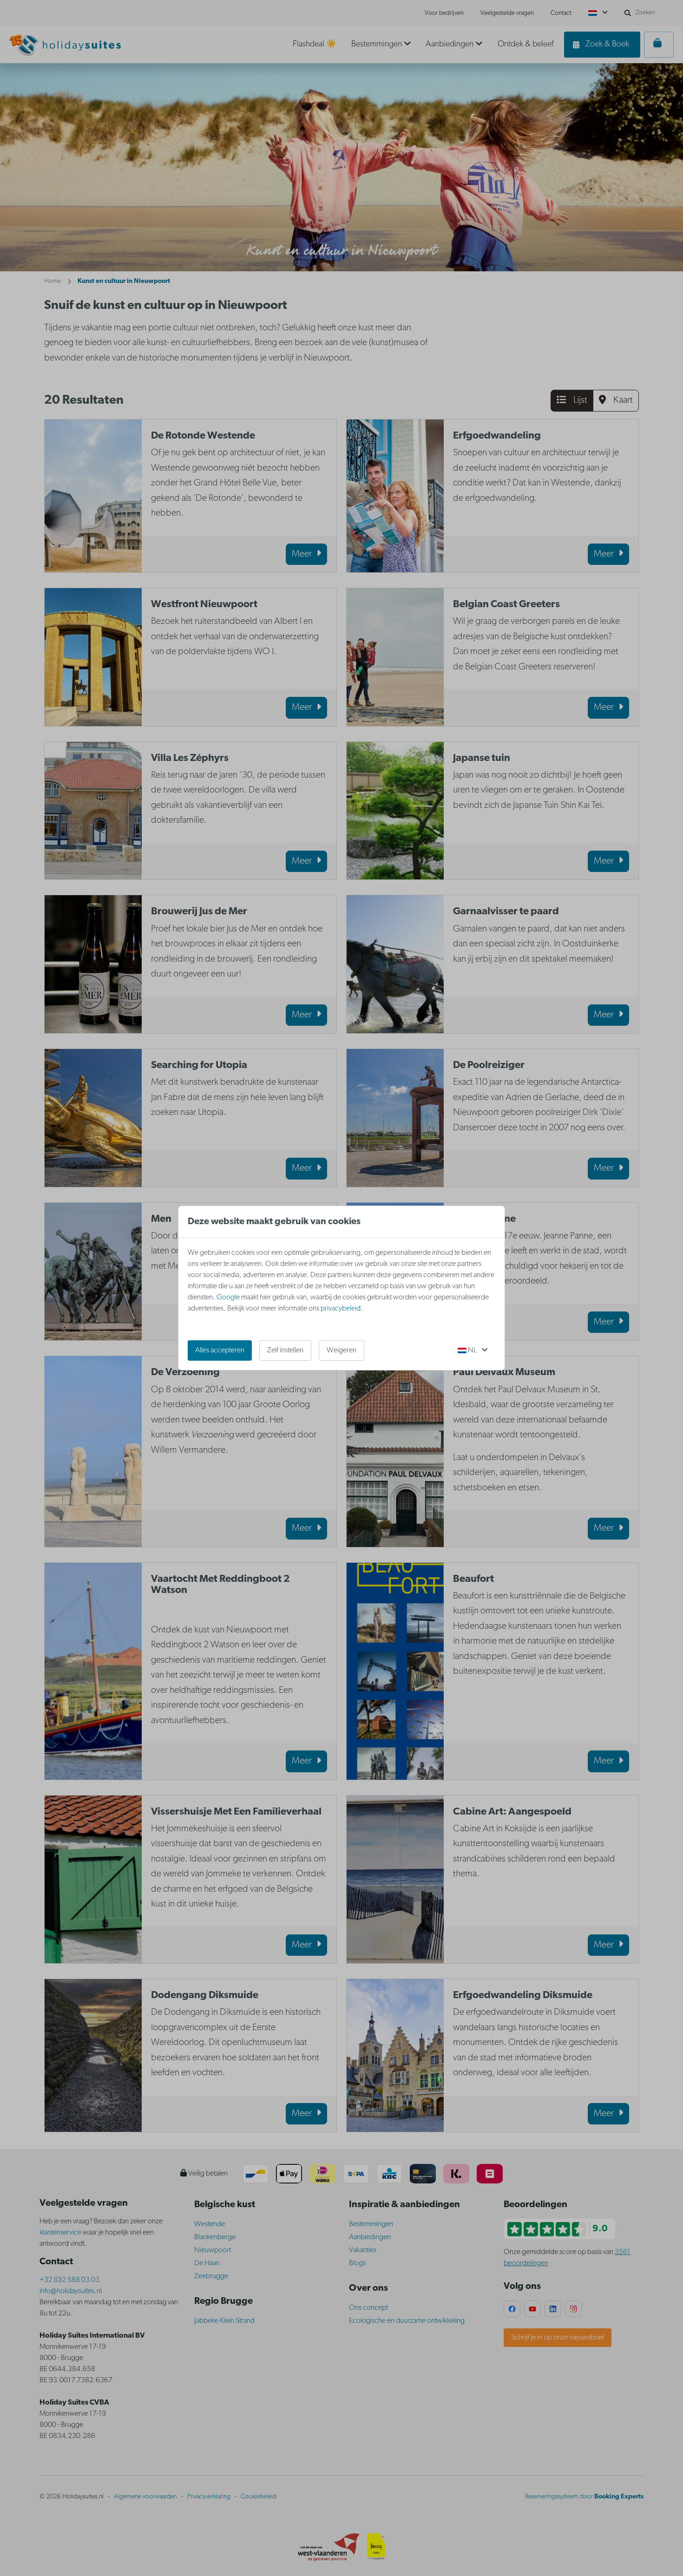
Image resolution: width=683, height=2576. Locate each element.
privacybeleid (341, 1309)
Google (228, 1298)
